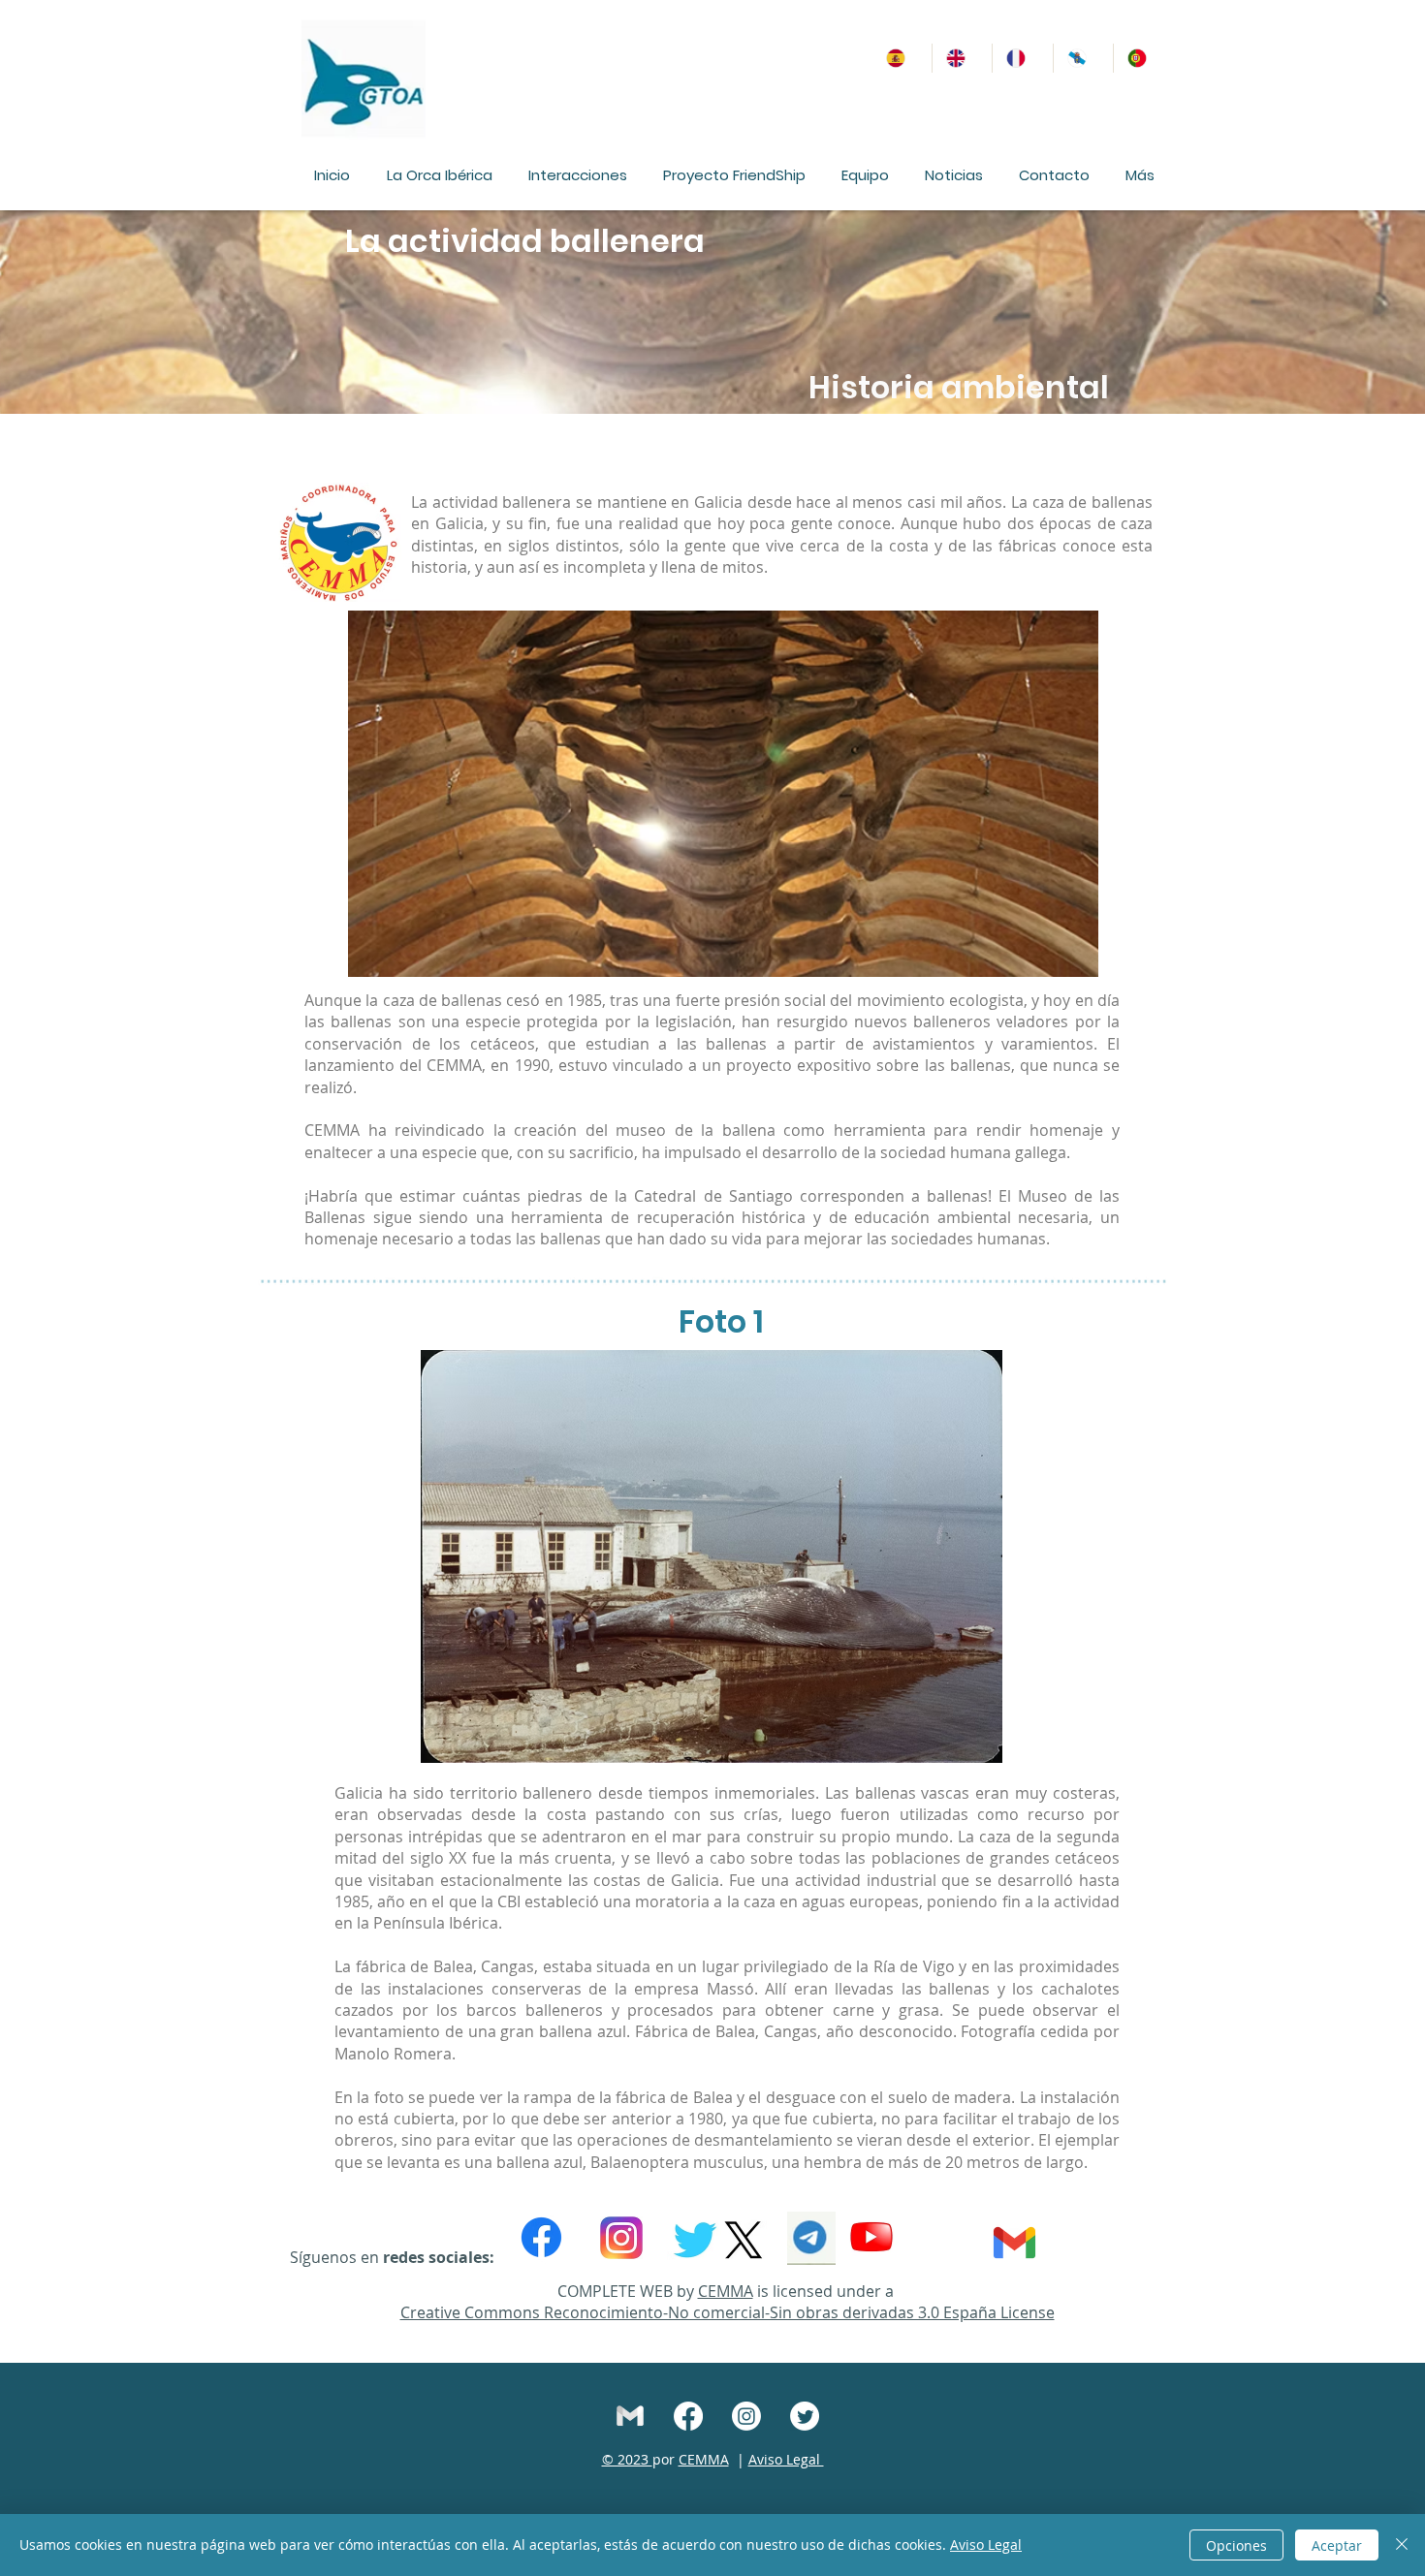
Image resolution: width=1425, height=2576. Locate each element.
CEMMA (726, 2291)
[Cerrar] (1402, 2545)
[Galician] (1083, 58)
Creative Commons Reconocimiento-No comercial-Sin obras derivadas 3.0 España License (728, 2312)
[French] (1022, 58)
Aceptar (1337, 2545)
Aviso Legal (786, 2459)
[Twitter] (805, 2416)
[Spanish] (902, 58)
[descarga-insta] (621, 2238)
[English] (962, 58)
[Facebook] (541, 2237)
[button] (439, 175)
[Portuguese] (1143, 58)
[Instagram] (746, 2416)
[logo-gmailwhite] (630, 2416)
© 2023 (627, 2459)
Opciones (1236, 2545)
